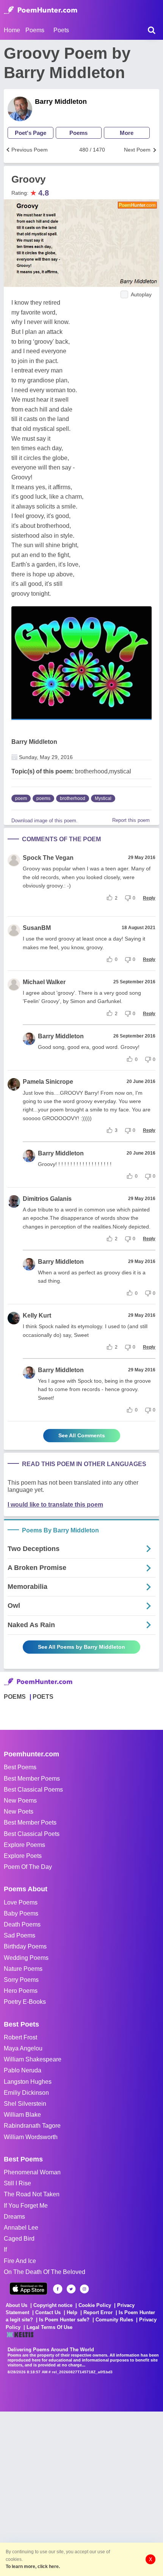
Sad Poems (20, 1935)
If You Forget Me (26, 2206)
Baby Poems (21, 1913)
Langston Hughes (28, 2082)
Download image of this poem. (45, 821)
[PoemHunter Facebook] (58, 2289)
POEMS (15, 1697)
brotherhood (73, 798)
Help (72, 2312)
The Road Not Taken (32, 2194)
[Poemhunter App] (28, 2289)
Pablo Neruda (23, 2070)
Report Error (98, 2312)
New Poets (19, 1811)
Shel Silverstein (25, 2104)
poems (43, 798)
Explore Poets (23, 1856)
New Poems (20, 1801)
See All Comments (82, 1435)
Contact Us (48, 2312)
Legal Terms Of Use (49, 2327)
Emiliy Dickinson (26, 2093)
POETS (43, 1697)
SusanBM (37, 928)
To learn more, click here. (33, 2567)
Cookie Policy (95, 2305)
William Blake (22, 2115)
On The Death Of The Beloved (45, 2272)
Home (12, 30)
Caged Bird (19, 2239)
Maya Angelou (23, 2048)
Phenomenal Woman (32, 2172)
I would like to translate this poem (55, 1505)
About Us (16, 2305)
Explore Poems (24, 1845)
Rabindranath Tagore (32, 2126)
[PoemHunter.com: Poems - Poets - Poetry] (41, 10)
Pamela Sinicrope (48, 1082)
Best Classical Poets (32, 1834)
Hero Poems (21, 1991)
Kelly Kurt (37, 1315)
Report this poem (131, 820)
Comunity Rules (114, 2320)
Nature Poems (23, 1969)
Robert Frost (20, 2037)
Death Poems (22, 1924)
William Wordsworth (31, 2137)
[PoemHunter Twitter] (71, 2289)
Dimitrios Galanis (47, 1199)
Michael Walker (44, 982)
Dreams (14, 2217)
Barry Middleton (61, 102)
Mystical (103, 798)
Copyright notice (53, 2305)
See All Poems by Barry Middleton (81, 1647)
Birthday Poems (25, 1946)
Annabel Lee (21, 2228)
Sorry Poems (21, 1980)
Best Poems (20, 1767)
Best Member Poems (32, 1779)
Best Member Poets (30, 1822)
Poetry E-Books (25, 2002)
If (5, 2250)
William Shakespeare (33, 2059)
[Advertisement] (81, 2493)
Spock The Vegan (48, 858)
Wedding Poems (26, 1958)
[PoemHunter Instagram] (84, 2289)
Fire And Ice (20, 2261)
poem (21, 798)
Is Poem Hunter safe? (64, 2320)
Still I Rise (17, 2183)
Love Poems (21, 1902)
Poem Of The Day (28, 1867)
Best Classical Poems (33, 1790)
